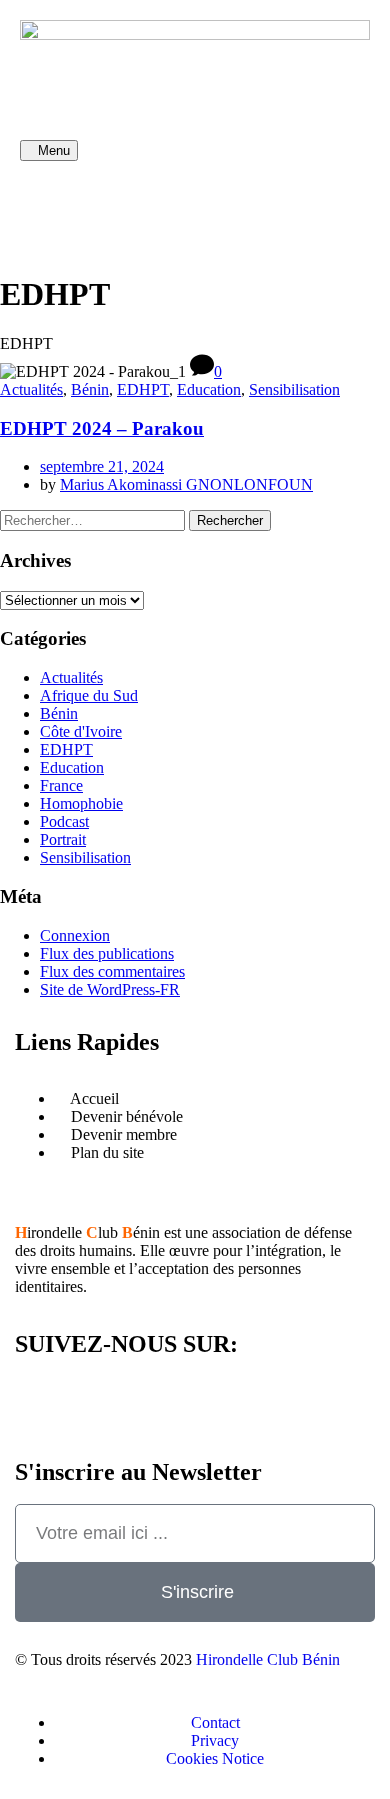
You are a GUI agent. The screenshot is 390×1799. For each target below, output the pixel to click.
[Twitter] (153, 206)
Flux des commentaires (112, 971)
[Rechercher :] (94, 519)
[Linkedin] (99, 206)
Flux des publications (107, 953)
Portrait (63, 839)
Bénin (90, 389)
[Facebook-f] (45, 206)
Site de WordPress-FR (110, 989)
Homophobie (81, 803)
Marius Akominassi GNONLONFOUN (186, 484)
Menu (54, 150)
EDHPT (143, 389)
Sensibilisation (294, 389)
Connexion (75, 935)
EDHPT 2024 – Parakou (102, 428)
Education (209, 389)
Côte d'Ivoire (81, 731)
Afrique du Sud (89, 695)
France (61, 785)
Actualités (31, 389)
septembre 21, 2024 (102, 466)
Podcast (64, 821)
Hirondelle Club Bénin (268, 1659)
